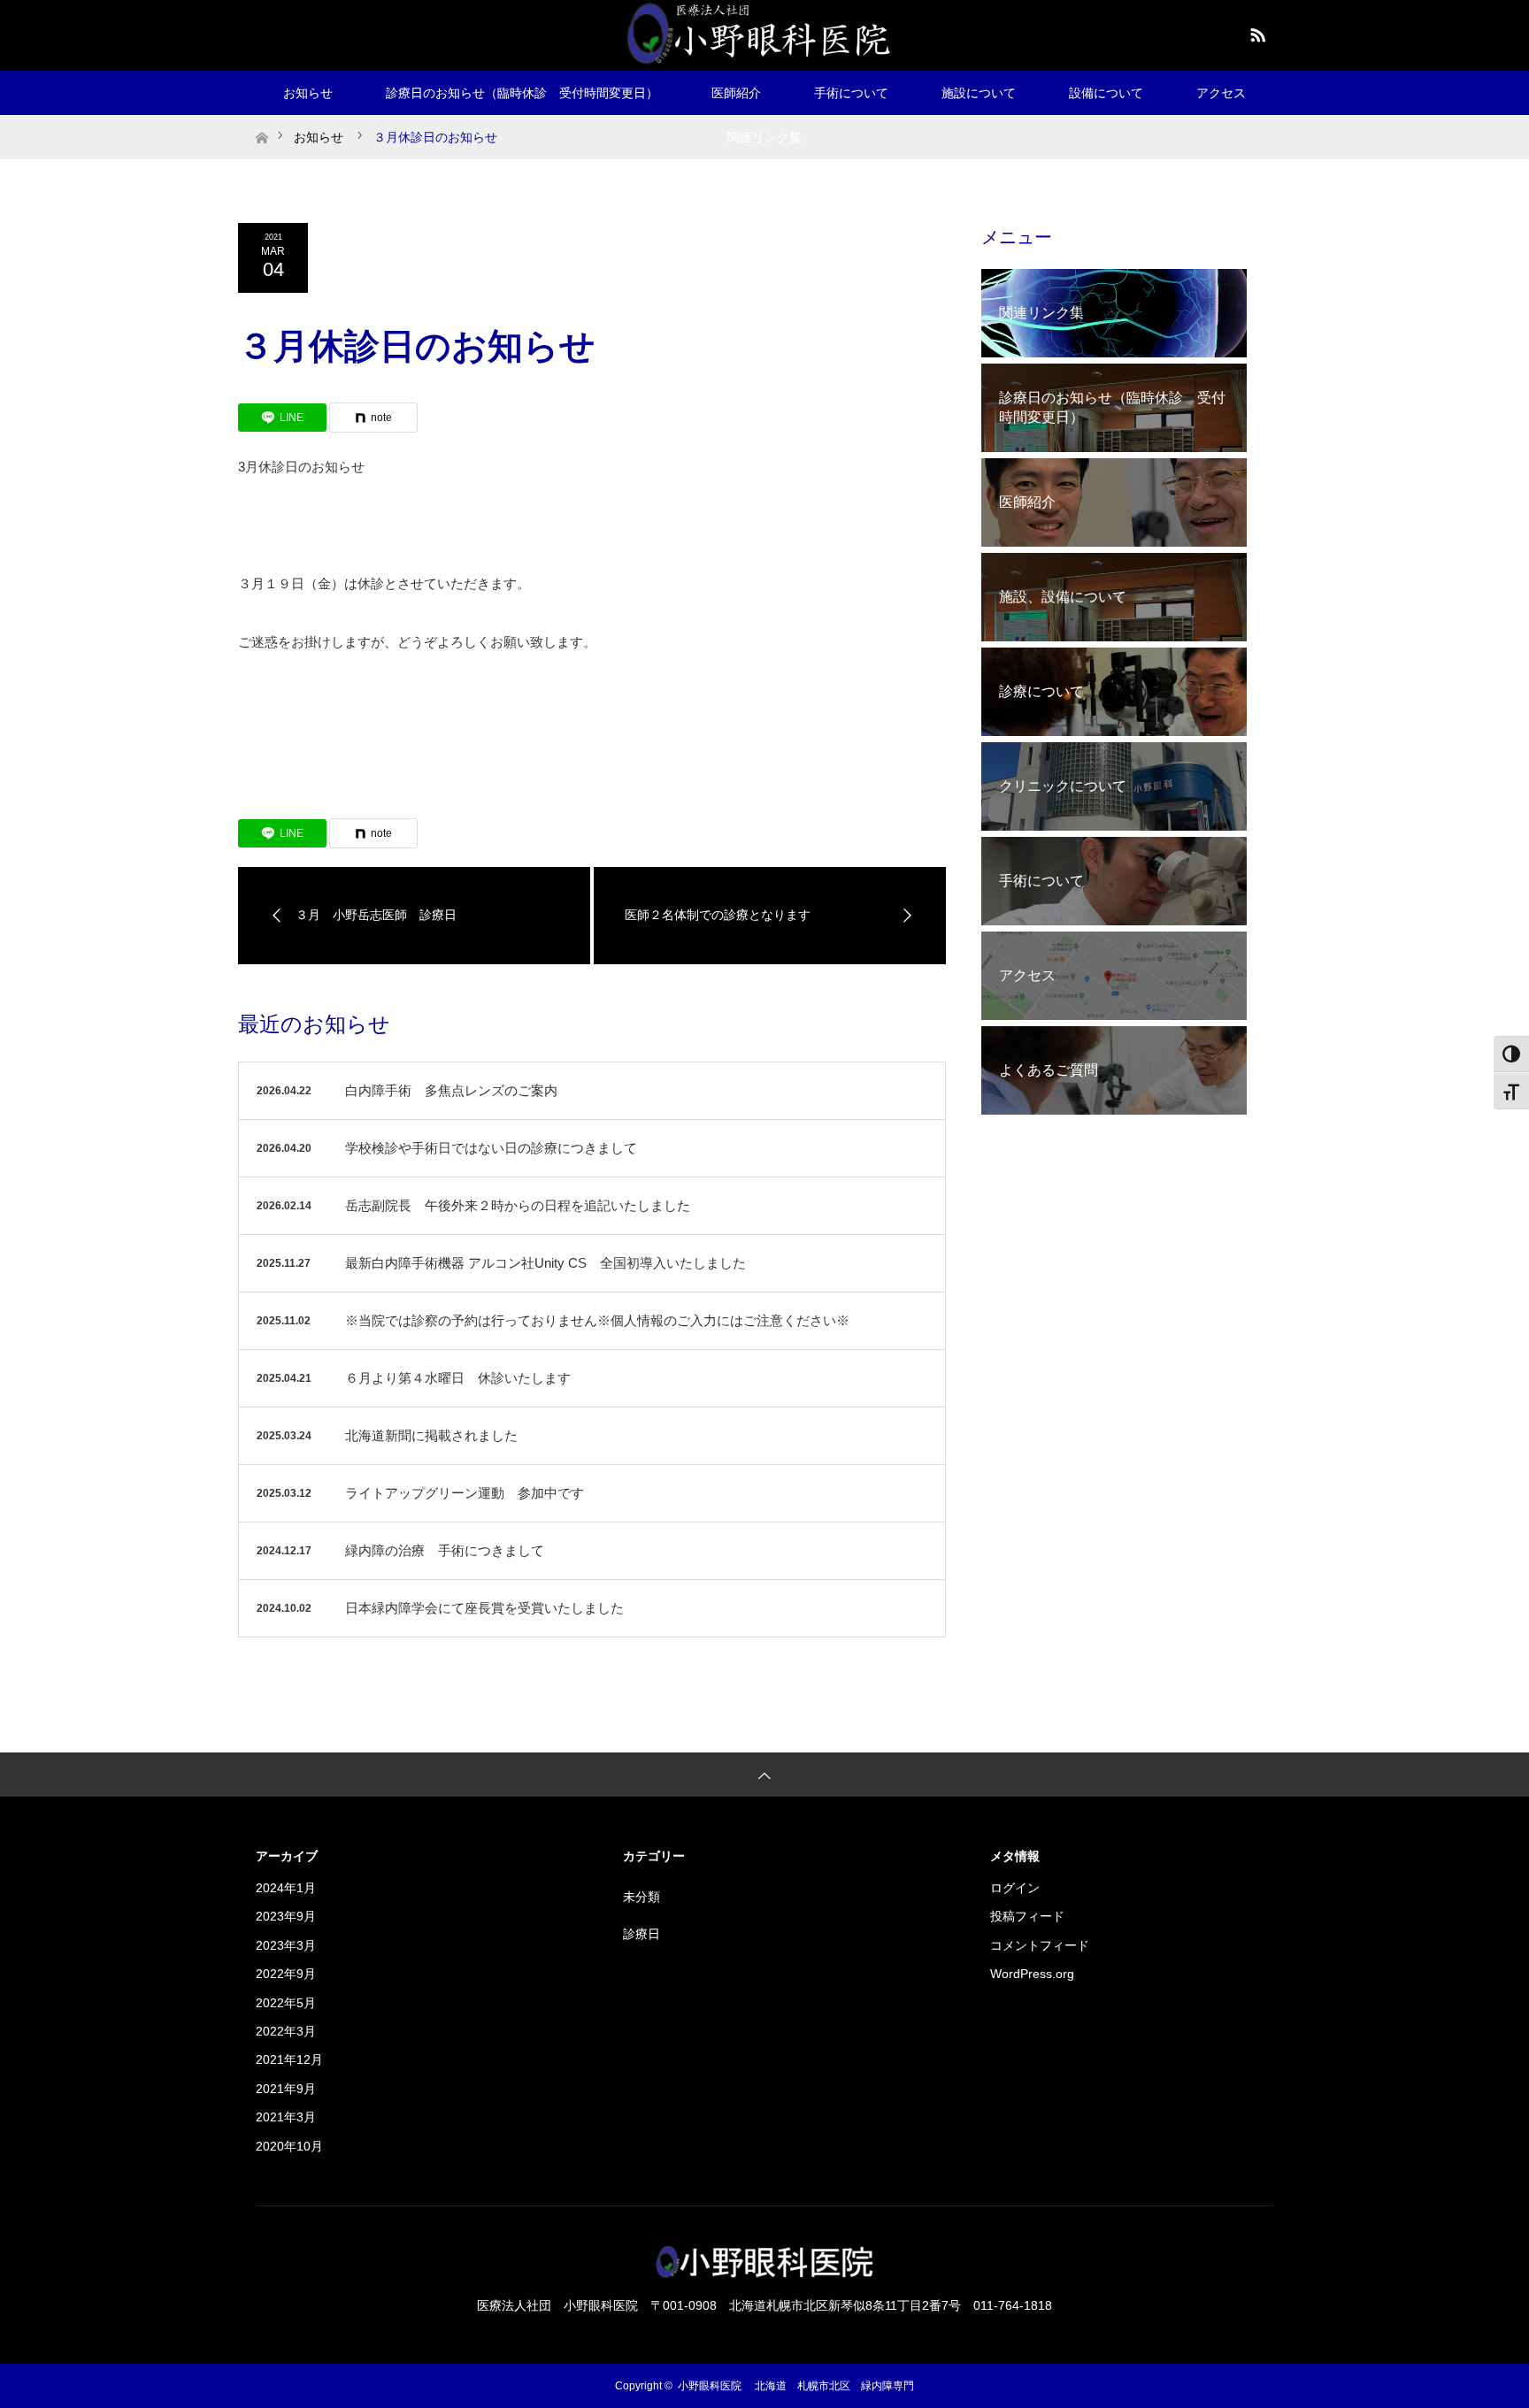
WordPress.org (1032, 1974)
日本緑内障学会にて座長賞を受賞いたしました (484, 1608)
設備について (1106, 93)
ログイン (1015, 1888)
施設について (979, 93)
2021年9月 (286, 2089)
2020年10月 (289, 2146)
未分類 (642, 1897)
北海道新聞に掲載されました (431, 1435)
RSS (1256, 32)
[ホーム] (261, 122)
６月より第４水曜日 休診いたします (458, 1378)
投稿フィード (1027, 1916)
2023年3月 (286, 1945)
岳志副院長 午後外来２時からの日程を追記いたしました (518, 1205)
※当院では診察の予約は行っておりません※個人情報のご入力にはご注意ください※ (597, 1320)
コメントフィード (1040, 1945)
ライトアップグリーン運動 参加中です (465, 1493)
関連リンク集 (764, 137)
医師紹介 (736, 93)
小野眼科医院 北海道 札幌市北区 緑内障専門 (796, 2386)
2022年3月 (286, 2031)
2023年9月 (286, 1916)
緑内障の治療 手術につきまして (445, 1550)
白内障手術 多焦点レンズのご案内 (451, 1090)
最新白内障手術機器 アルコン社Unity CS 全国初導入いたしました (546, 1263)
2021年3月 (286, 2117)
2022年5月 (286, 2003)
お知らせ (308, 93)
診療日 (642, 1934)
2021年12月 (289, 2059)
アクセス (1221, 93)
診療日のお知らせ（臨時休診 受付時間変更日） (522, 93)
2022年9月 (286, 1974)
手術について (851, 93)
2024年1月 (286, 1888)
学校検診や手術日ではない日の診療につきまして (491, 1148)
